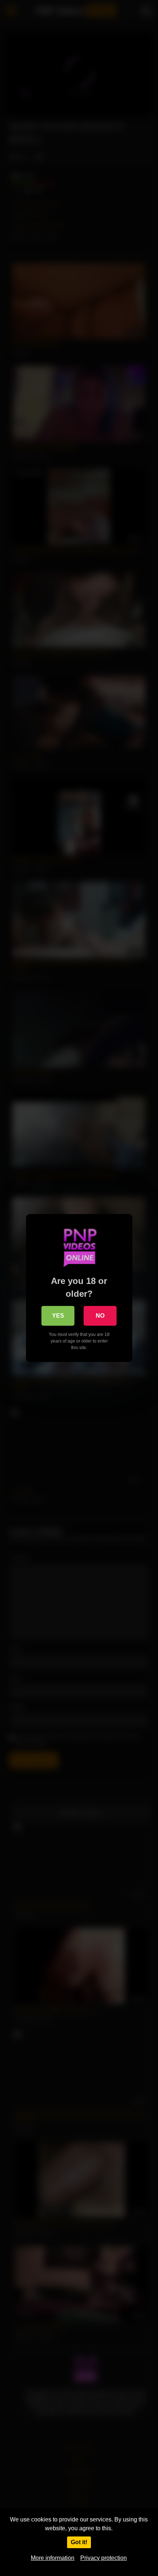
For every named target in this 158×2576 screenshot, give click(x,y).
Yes (58, 1316)
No (100, 1316)
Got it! (79, 2542)
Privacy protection (104, 2558)
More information (53, 2558)
